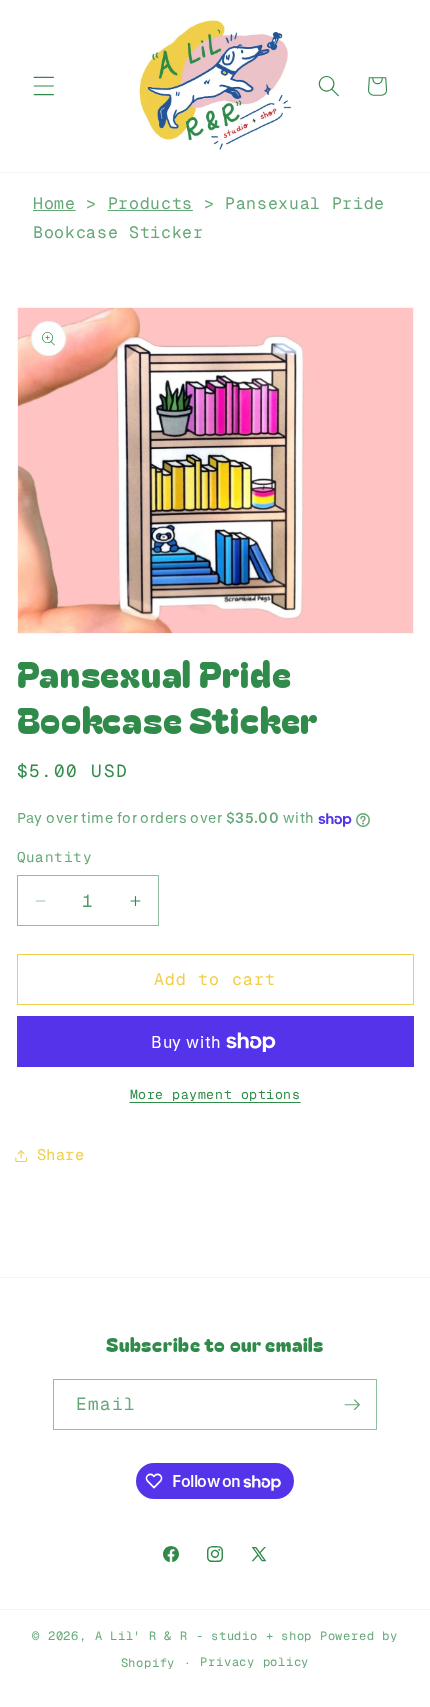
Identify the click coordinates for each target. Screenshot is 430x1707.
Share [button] (61, 1155)
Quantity (55, 857)
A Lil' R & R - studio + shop (204, 1636)
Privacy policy (254, 1662)
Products (150, 203)
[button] (44, 86)
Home (54, 203)
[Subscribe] (352, 1405)
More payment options (215, 1094)
